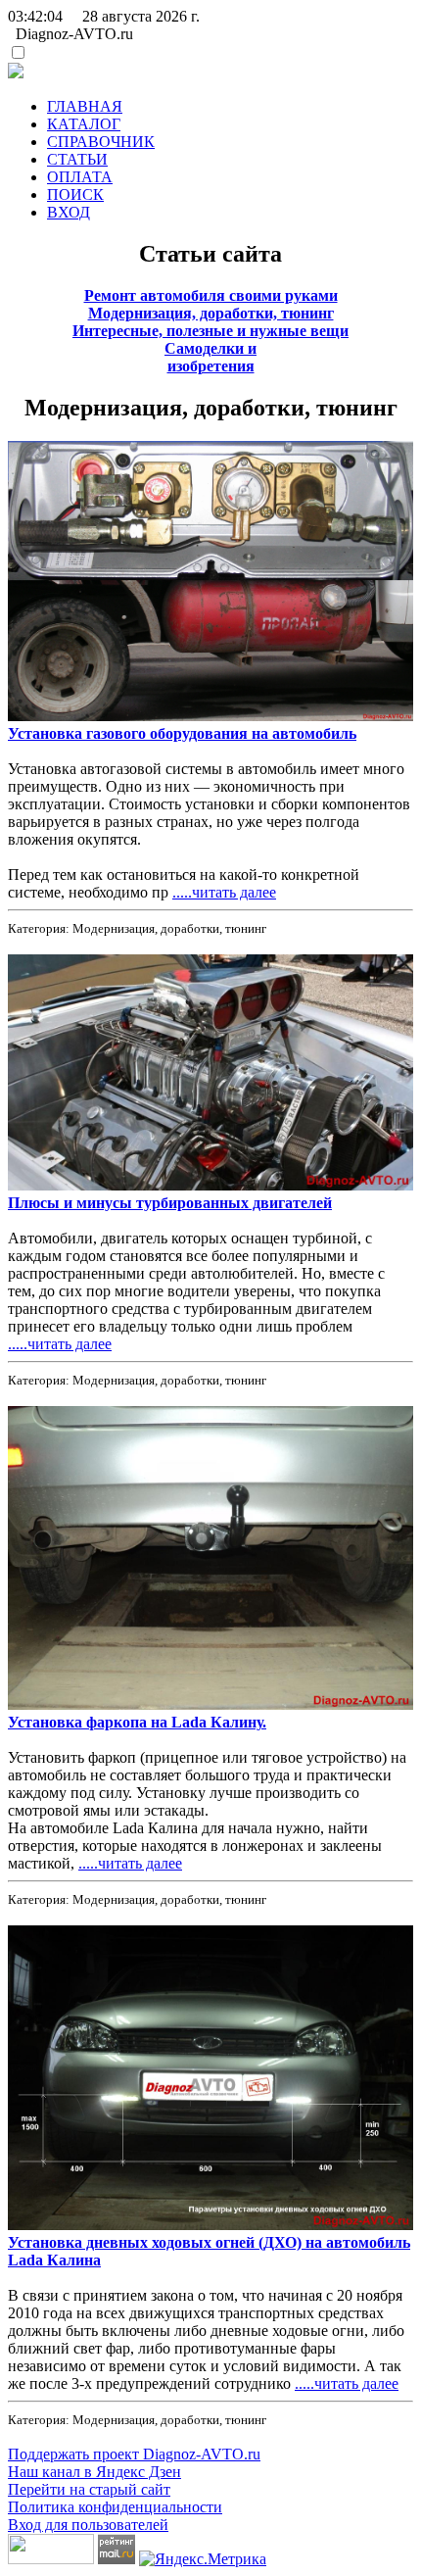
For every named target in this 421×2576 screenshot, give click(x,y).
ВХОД (69, 212)
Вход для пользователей (88, 2525)
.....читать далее (224, 892)
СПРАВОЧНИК (101, 142)
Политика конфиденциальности (115, 2507)
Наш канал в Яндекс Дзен (94, 2472)
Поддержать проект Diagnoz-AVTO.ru (134, 2454)
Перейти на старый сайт (89, 2489)
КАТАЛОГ (84, 124)
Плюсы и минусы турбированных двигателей (170, 1203)
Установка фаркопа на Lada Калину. (137, 1722)
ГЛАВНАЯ (85, 106)
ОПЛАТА (80, 177)
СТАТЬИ (77, 159)
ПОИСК (75, 194)
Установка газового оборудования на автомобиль (182, 733)
